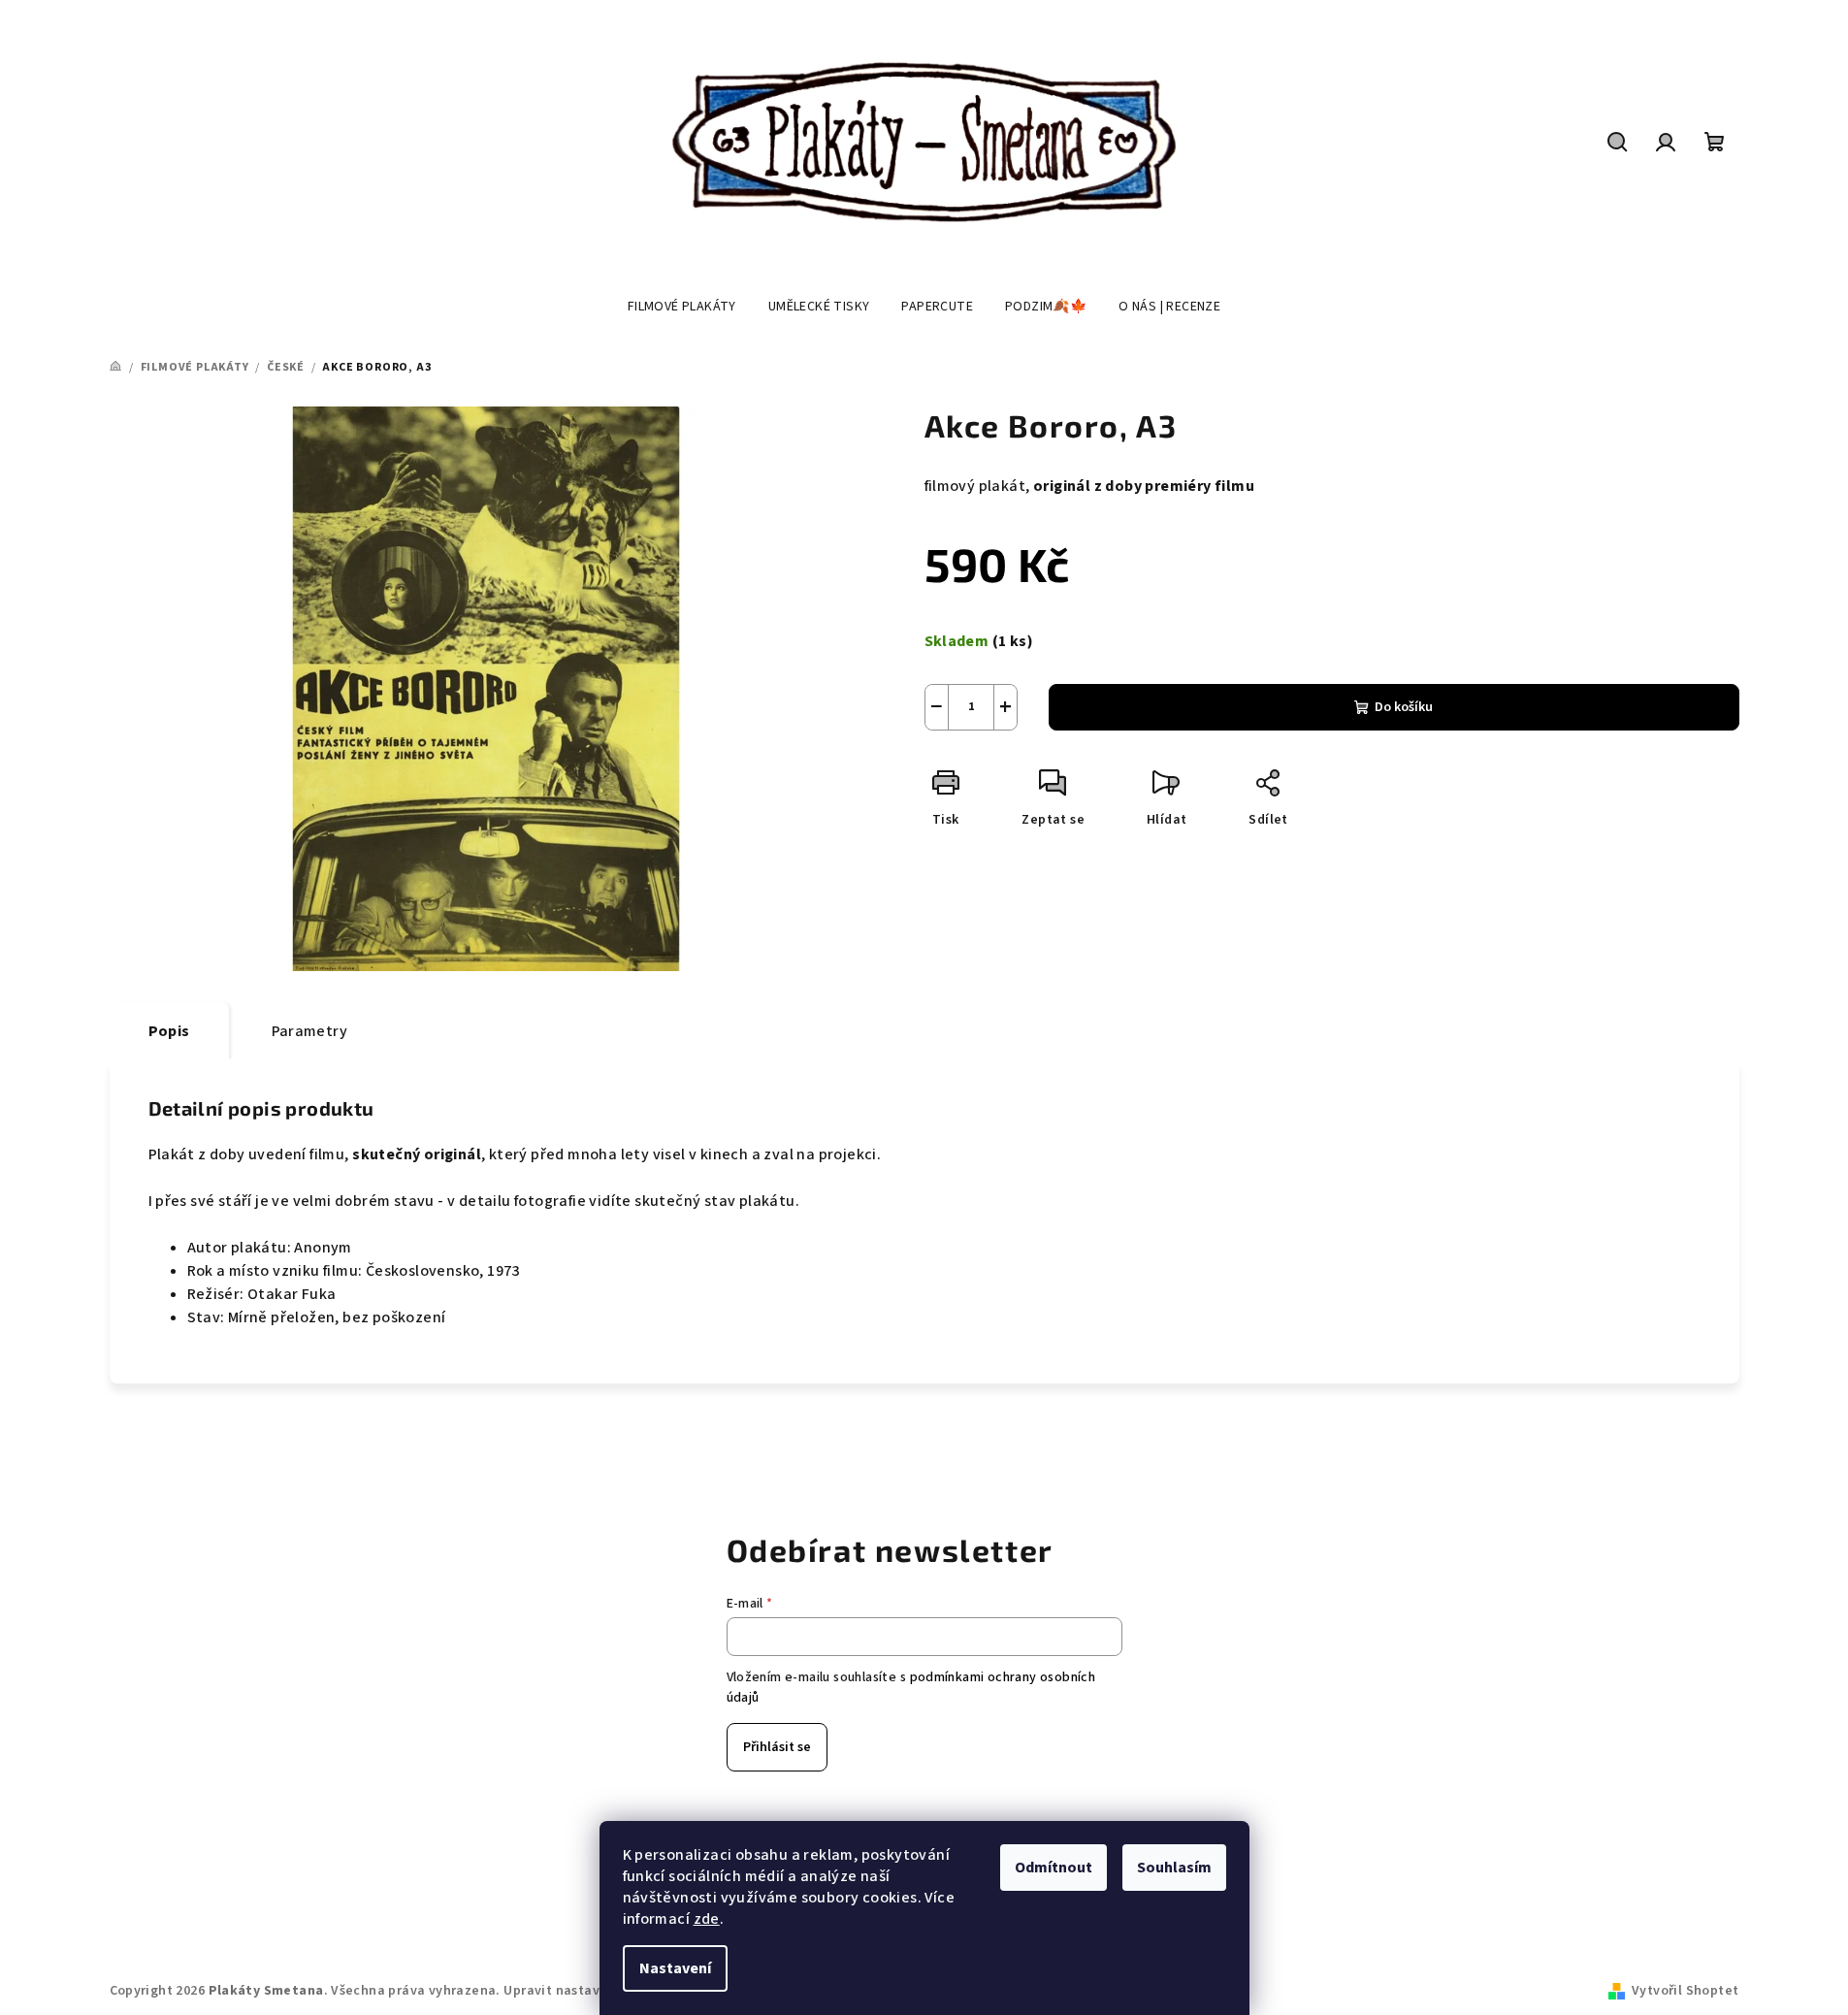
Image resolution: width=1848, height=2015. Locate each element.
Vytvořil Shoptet (1685, 1991)
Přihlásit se (777, 1747)
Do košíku (1404, 707)
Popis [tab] (169, 1031)
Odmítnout (1054, 1868)
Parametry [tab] (310, 1031)
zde (707, 1919)
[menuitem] (682, 307)
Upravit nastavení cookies (588, 1991)
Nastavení (675, 1968)
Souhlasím (1174, 1868)
